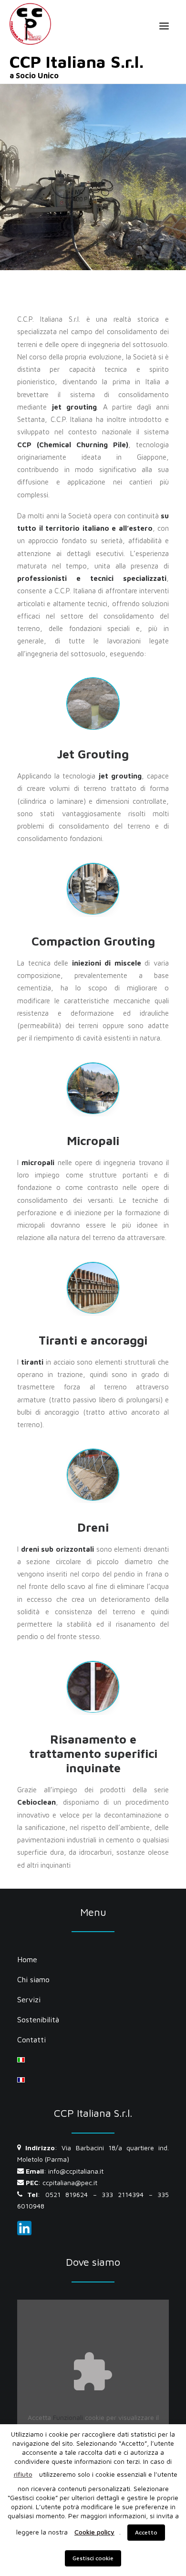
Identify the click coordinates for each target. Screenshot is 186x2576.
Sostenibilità (38, 2019)
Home (27, 1959)
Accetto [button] (146, 2532)
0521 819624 (67, 2194)
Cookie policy (94, 2532)
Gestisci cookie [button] (93, 2558)
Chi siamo (33, 1979)
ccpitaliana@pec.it (70, 2182)
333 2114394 (123, 2194)
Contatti (31, 2040)
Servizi (29, 1999)
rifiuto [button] (23, 2474)
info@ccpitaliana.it (76, 2171)
